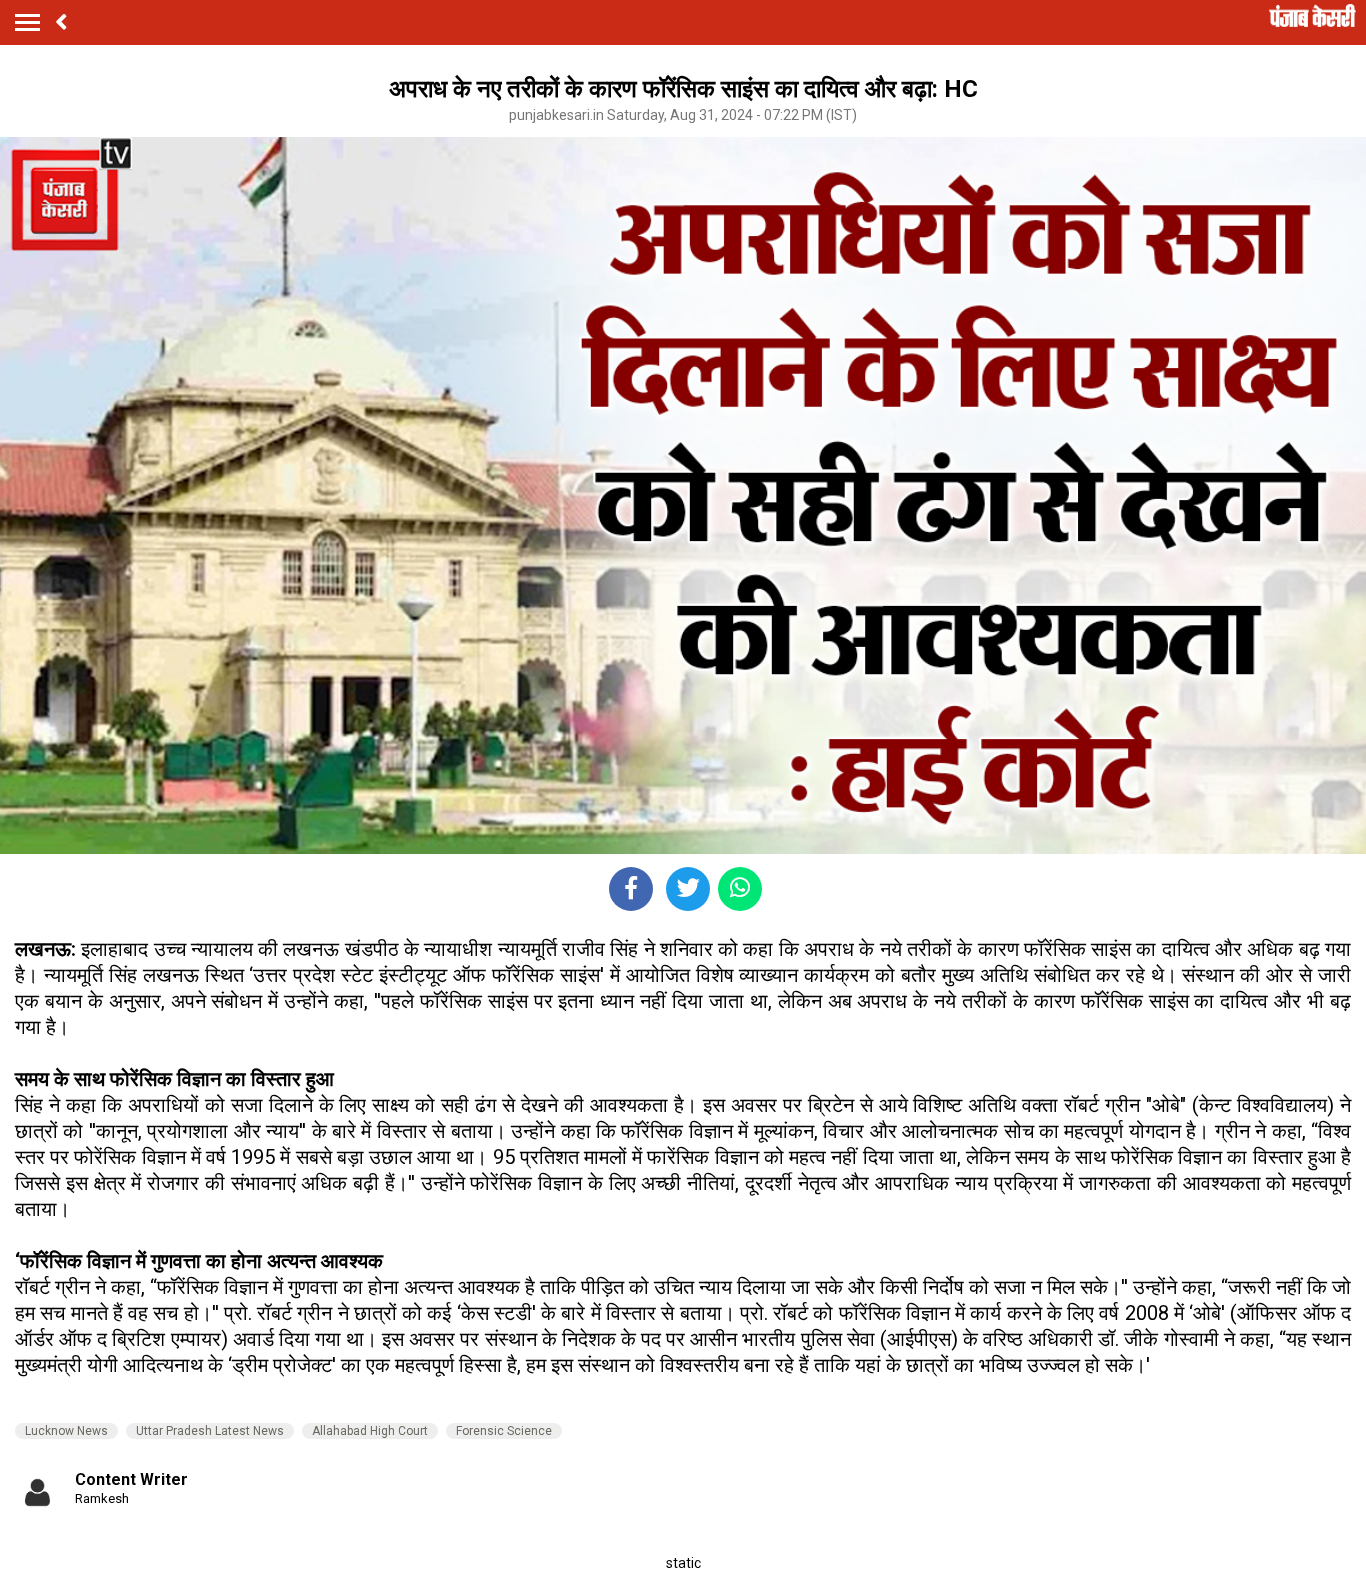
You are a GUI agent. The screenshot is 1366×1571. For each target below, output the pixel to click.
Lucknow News (66, 1431)
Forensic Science (504, 1431)
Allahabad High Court (370, 1431)
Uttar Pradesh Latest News (210, 1431)
